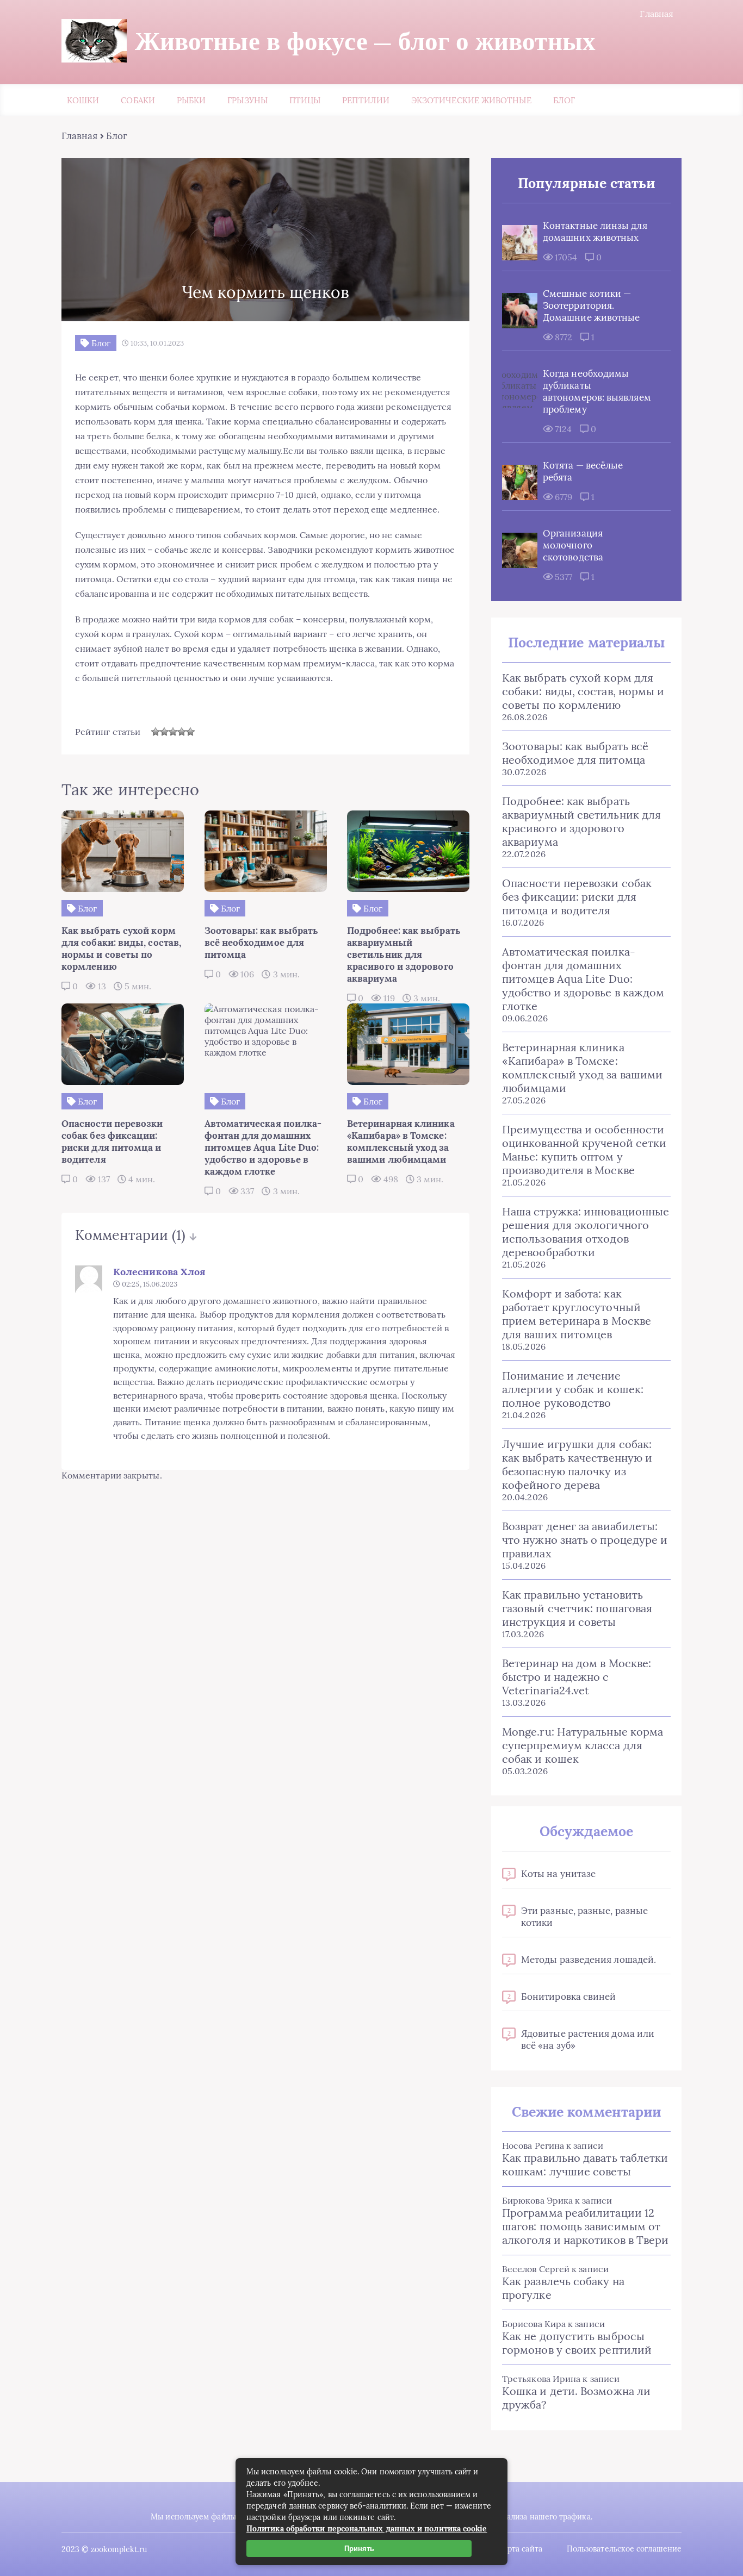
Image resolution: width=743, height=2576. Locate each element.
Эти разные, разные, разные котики (584, 1917)
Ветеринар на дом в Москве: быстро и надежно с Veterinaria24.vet (577, 1677)
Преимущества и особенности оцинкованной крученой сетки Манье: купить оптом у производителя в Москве (584, 1150)
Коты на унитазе (558, 1874)
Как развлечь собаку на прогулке (563, 2288)
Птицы (305, 100)
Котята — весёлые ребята (583, 471)
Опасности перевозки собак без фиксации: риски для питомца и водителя (577, 897)
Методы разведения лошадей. (589, 1960)
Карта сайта (520, 2549)
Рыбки (191, 100)
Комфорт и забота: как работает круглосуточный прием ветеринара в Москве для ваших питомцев (577, 1314)
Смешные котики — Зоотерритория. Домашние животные (591, 305)
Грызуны (247, 100)
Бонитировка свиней (568, 1997)
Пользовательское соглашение (624, 2549)
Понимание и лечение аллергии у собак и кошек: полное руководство (573, 1389)
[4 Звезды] (182, 732)
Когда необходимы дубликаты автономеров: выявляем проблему (597, 391)
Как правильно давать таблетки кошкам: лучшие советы (585, 2165)
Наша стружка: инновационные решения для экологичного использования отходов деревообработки (586, 1232)
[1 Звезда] (156, 732)
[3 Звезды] (173, 732)
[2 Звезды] (164, 732)
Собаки (138, 100)
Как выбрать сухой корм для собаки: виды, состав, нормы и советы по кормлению (583, 691)
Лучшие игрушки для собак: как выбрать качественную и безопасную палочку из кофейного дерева (577, 1464)
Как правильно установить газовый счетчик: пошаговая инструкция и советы (577, 1608)
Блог (564, 100)
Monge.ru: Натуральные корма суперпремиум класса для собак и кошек (583, 1745)
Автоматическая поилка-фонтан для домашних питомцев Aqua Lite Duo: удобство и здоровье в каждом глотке (583, 979)
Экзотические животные (471, 100)
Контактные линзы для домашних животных (595, 232)
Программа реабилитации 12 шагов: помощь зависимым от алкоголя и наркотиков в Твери (585, 2226)
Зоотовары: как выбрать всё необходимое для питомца (575, 753)
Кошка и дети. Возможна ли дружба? (576, 2398)
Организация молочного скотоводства (573, 545)
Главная (657, 14)
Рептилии (366, 100)
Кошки (83, 100)
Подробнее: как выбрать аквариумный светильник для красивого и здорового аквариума (581, 821)
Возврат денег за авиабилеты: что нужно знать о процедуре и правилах (585, 1540)
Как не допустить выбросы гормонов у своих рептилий (577, 2343)
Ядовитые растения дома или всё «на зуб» (588, 2039)
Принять (359, 2549)
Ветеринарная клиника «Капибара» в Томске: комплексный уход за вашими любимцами (582, 1068)
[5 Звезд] (190, 732)
